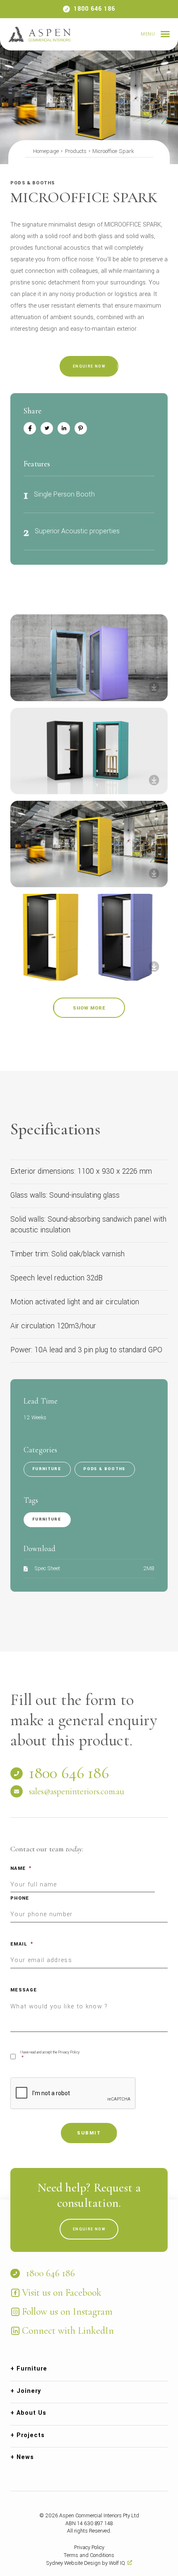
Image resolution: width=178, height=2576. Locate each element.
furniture (47, 1519)
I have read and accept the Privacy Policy (50, 2056)
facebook (30, 428)
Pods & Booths (104, 1469)
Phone (20, 1898)
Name (21, 1868)
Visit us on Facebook (62, 2293)
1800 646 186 (94, 9)
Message (24, 1990)
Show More (89, 1008)
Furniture (47, 1469)
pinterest (81, 428)
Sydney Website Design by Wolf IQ (86, 2563)
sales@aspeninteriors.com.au (77, 1791)
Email (22, 1944)
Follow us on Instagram (67, 2312)
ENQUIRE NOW (89, 366)
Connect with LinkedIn (68, 2331)
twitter (47, 428)
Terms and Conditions (89, 2555)
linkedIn (64, 428)
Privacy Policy (89, 2547)
